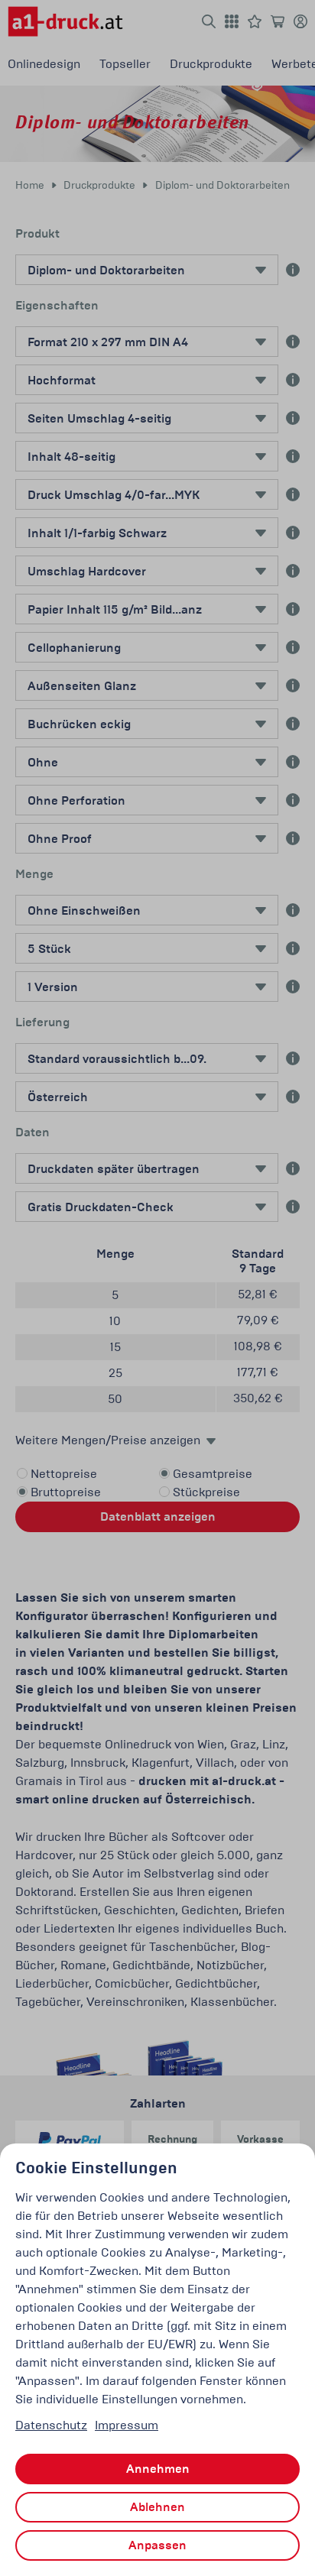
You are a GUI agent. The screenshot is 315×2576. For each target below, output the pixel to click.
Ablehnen (157, 2507)
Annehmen (158, 2469)
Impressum (127, 2425)
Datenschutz (51, 2425)
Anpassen (157, 2545)
